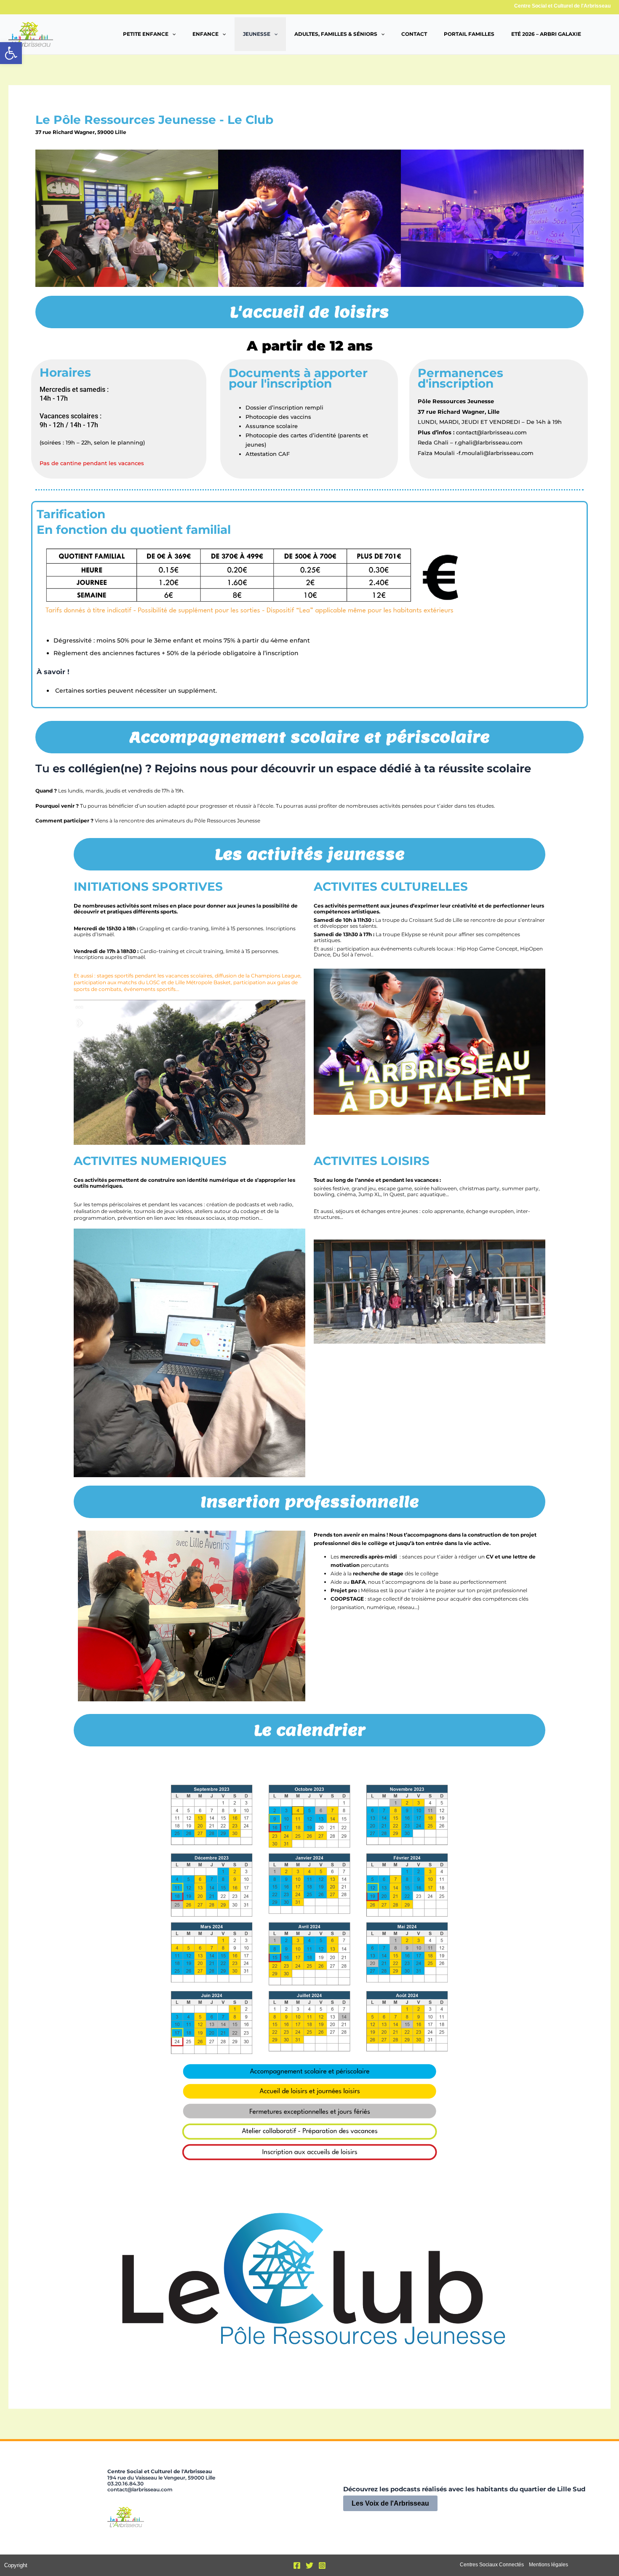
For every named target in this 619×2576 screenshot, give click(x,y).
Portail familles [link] (469, 34)
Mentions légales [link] (548, 2565)
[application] (172, 34)
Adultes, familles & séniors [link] (336, 34)
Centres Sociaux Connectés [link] (492, 2565)
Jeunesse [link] (257, 34)
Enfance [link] (205, 34)
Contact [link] (414, 34)
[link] (11, 53)
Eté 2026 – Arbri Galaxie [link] (546, 34)
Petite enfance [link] (146, 34)
